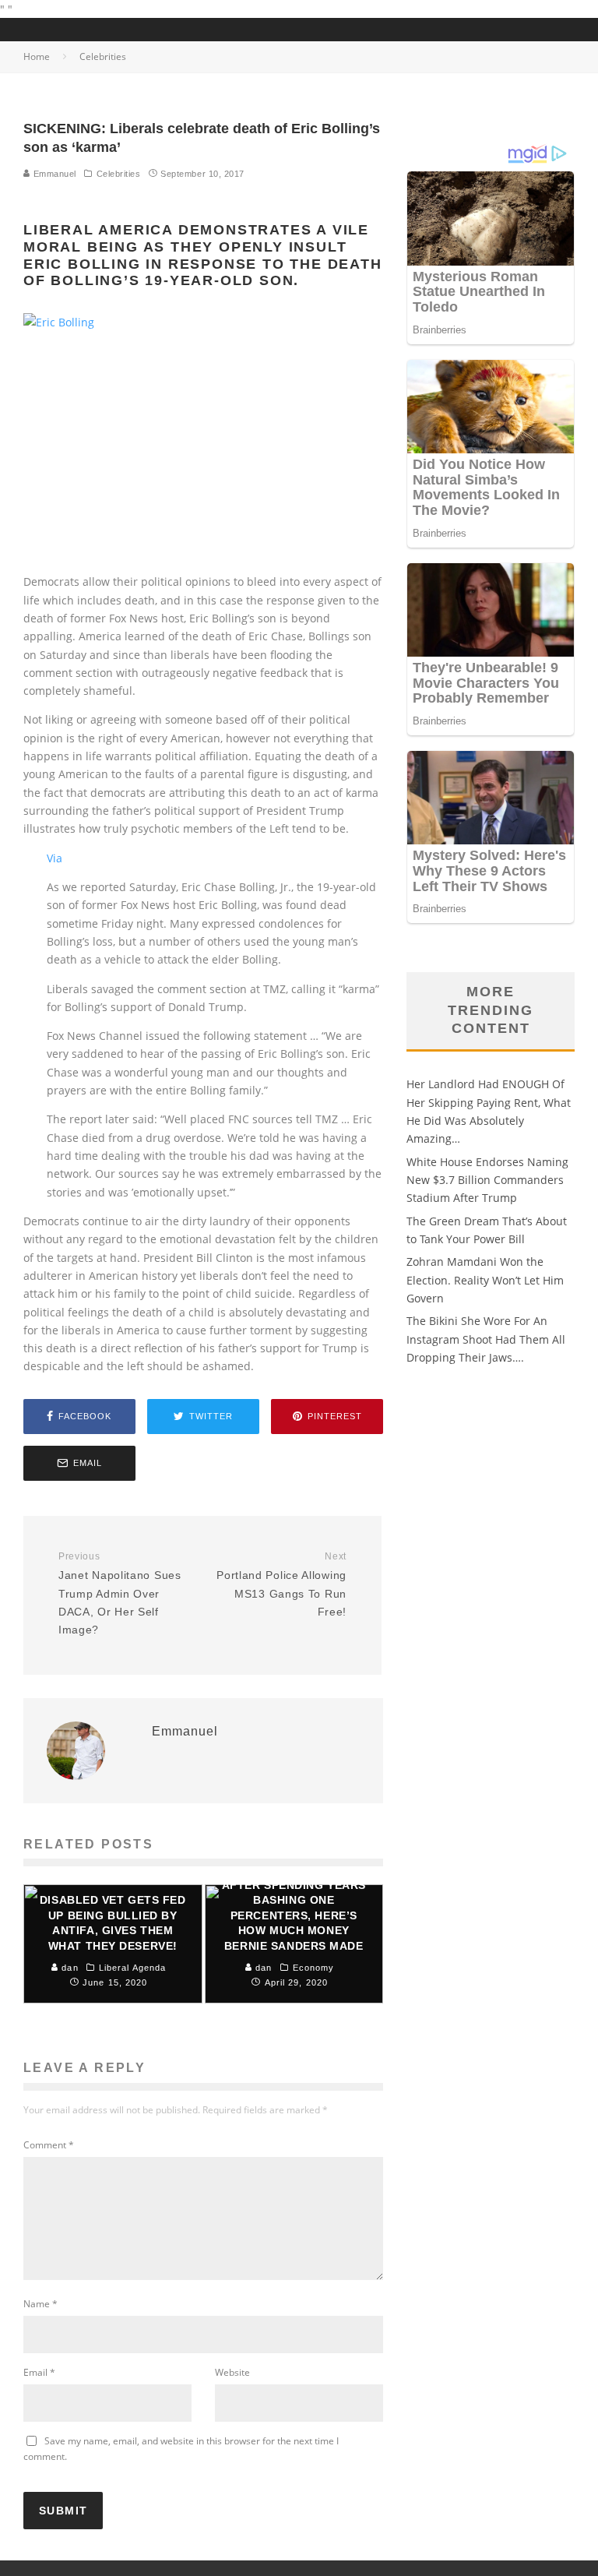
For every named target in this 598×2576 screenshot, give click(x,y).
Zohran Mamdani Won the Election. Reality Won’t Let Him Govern (485, 1280)
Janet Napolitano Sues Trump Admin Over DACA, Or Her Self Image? (120, 1594)
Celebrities (119, 174)
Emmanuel (53, 174)
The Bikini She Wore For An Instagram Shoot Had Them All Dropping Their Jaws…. (486, 1339)
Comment (49, 2145)
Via (55, 858)
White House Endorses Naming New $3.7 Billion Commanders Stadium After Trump (487, 1180)
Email (39, 2372)
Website (232, 2372)
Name (40, 2304)
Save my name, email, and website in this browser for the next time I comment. (181, 2449)
